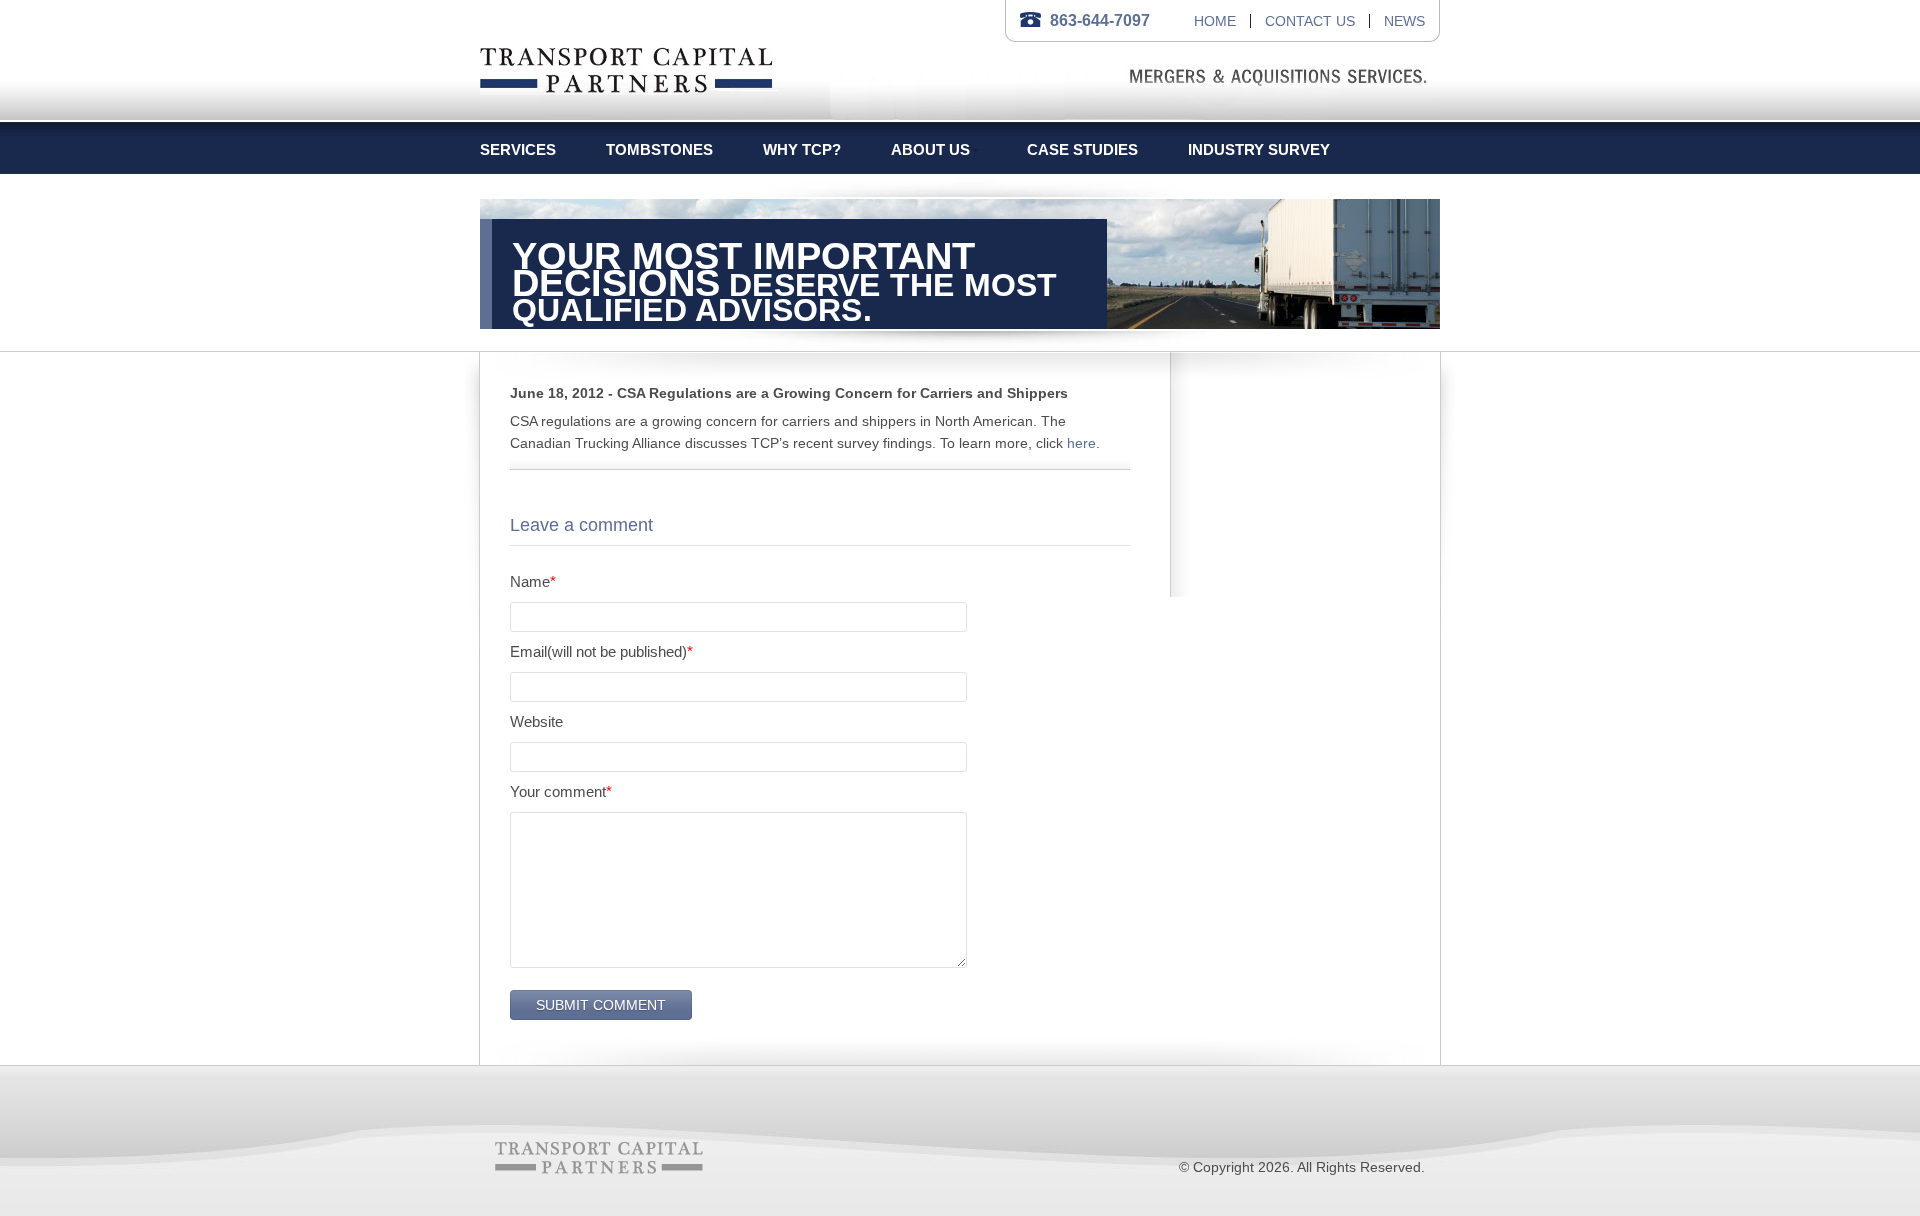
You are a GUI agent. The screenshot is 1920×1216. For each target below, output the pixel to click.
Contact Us (1310, 21)
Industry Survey (1259, 149)
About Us (930, 149)
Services (518, 149)
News (1404, 21)
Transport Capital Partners (626, 66)
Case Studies (1082, 149)
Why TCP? (802, 149)
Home (1215, 21)
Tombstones (659, 149)
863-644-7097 (1100, 20)
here (1081, 443)
